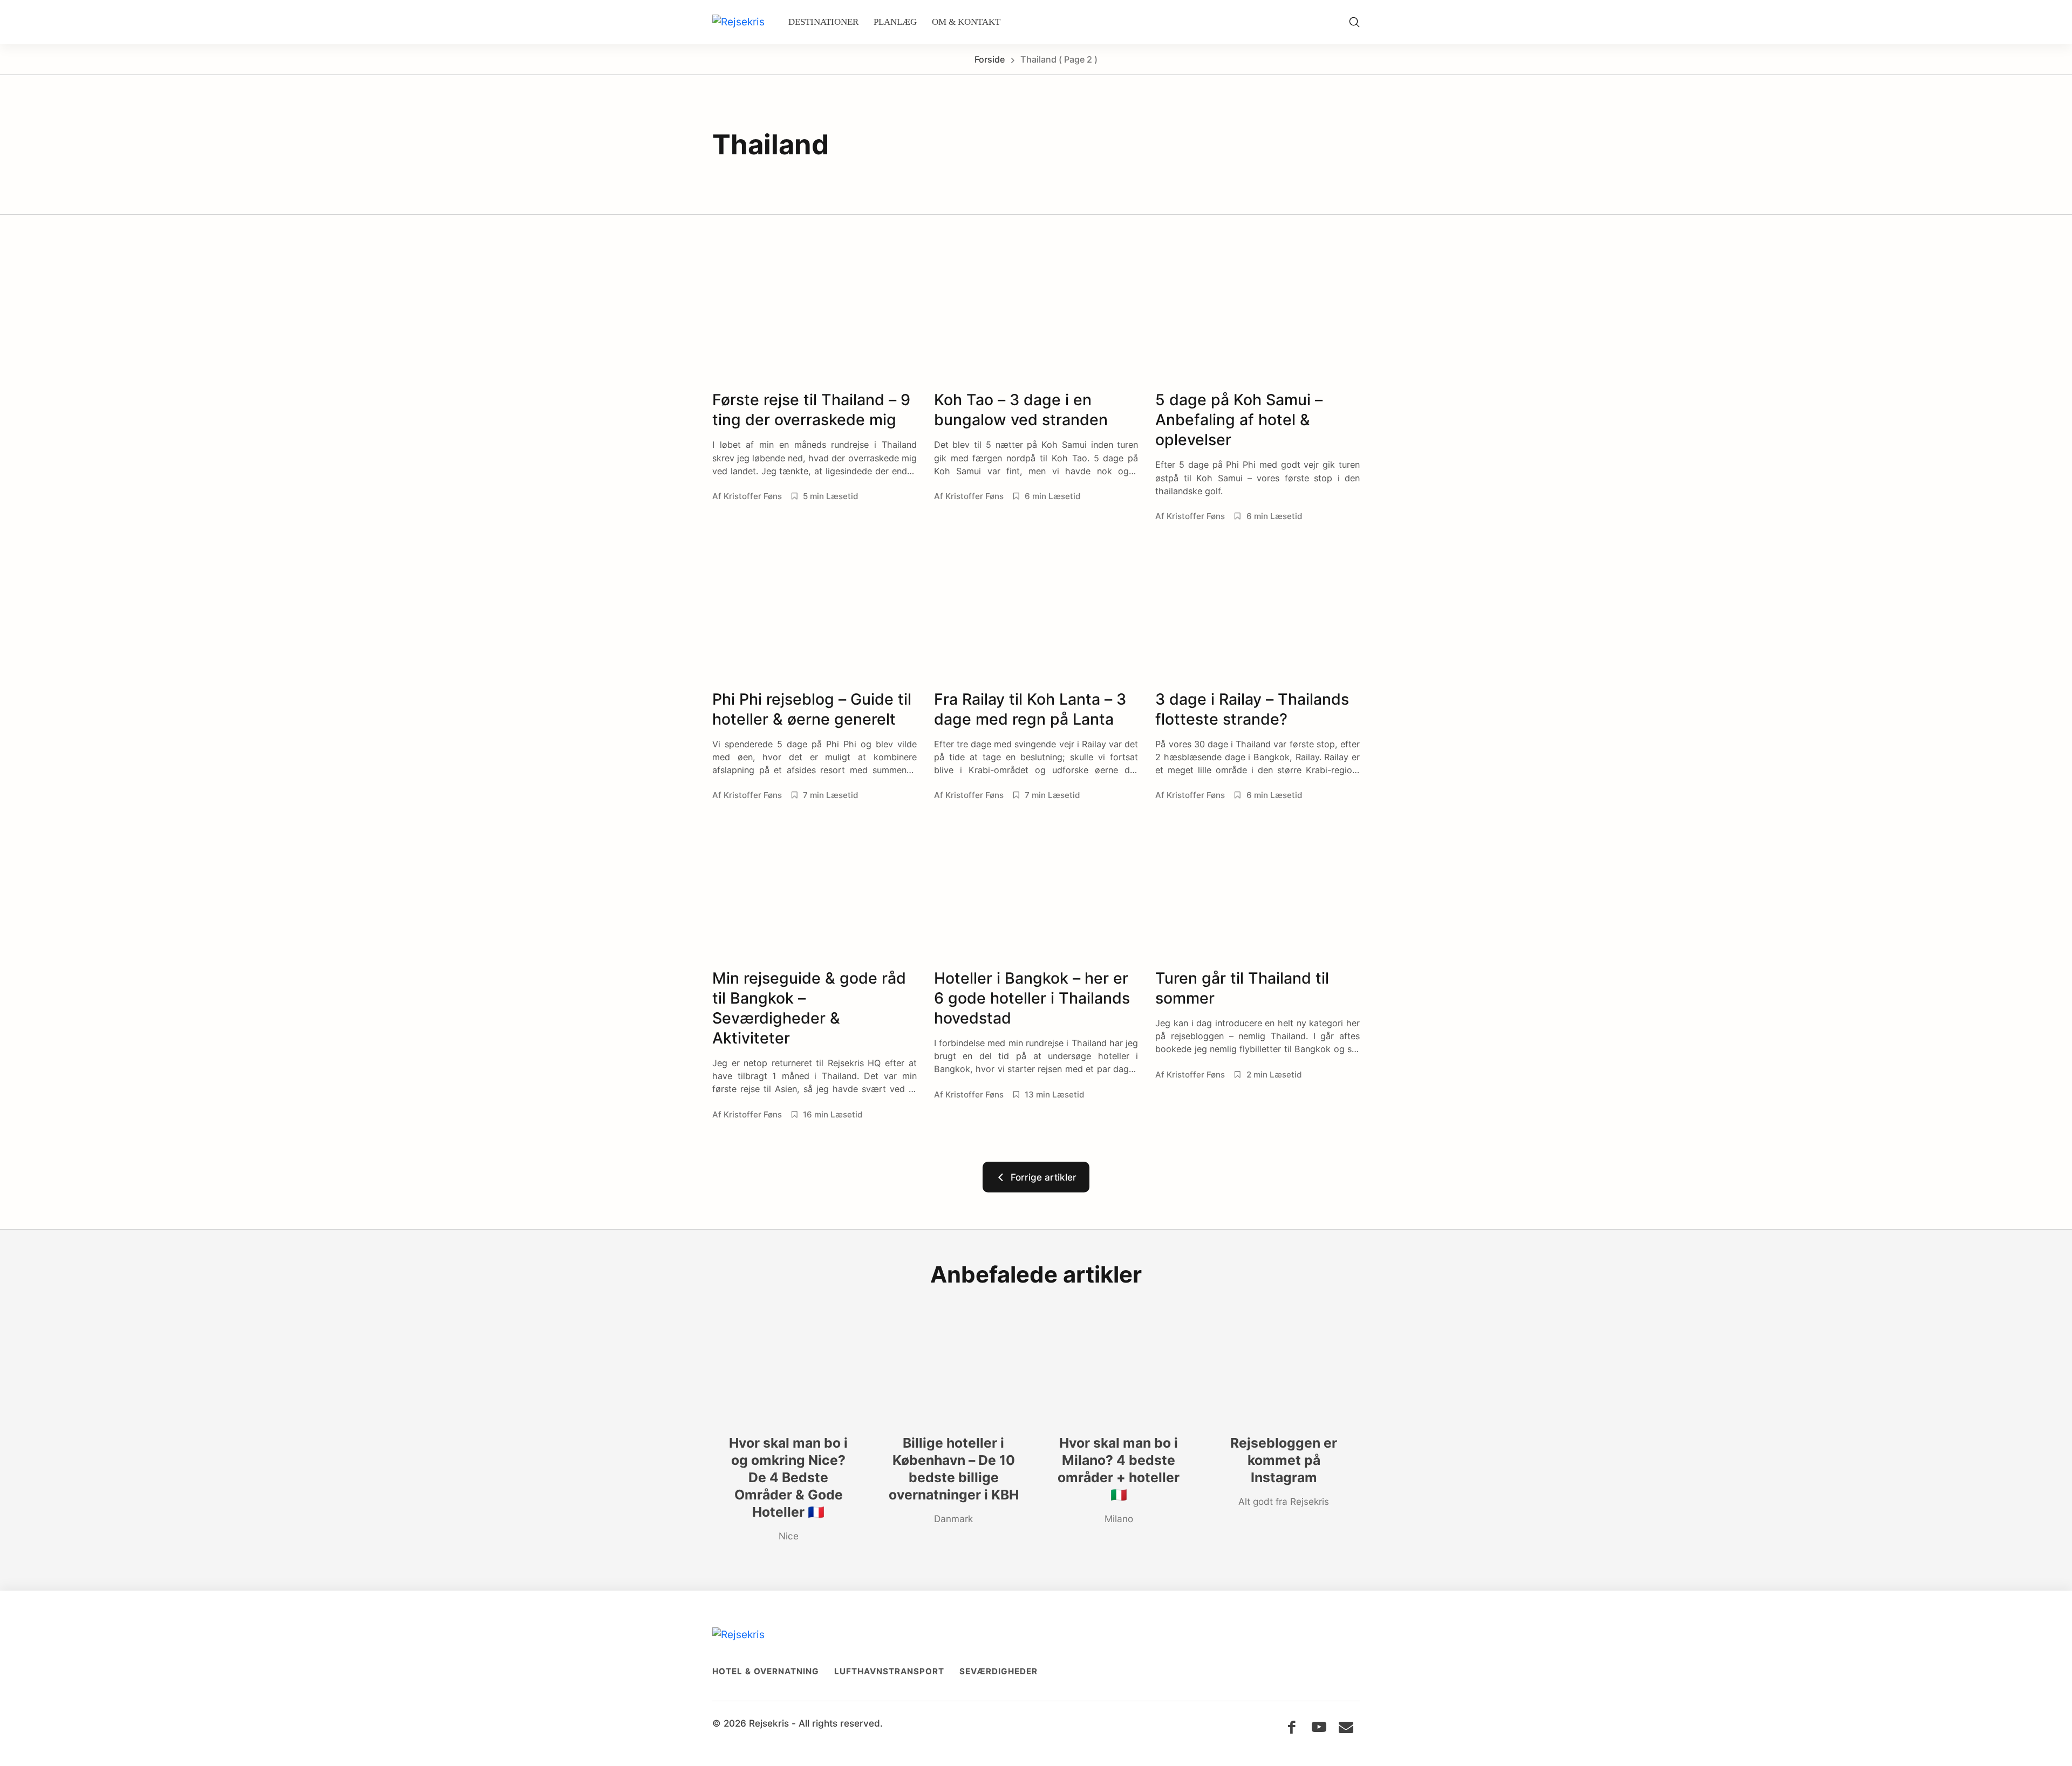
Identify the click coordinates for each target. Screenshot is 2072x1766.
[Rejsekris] (738, 22)
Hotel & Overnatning (766, 1671)
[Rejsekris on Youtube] (1319, 1727)
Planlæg (895, 22)
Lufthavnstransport (889, 1671)
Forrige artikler (1041, 1177)
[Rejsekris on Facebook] (1291, 1727)
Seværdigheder (998, 1671)
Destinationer (823, 22)
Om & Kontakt (966, 22)
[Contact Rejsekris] (1346, 1727)
